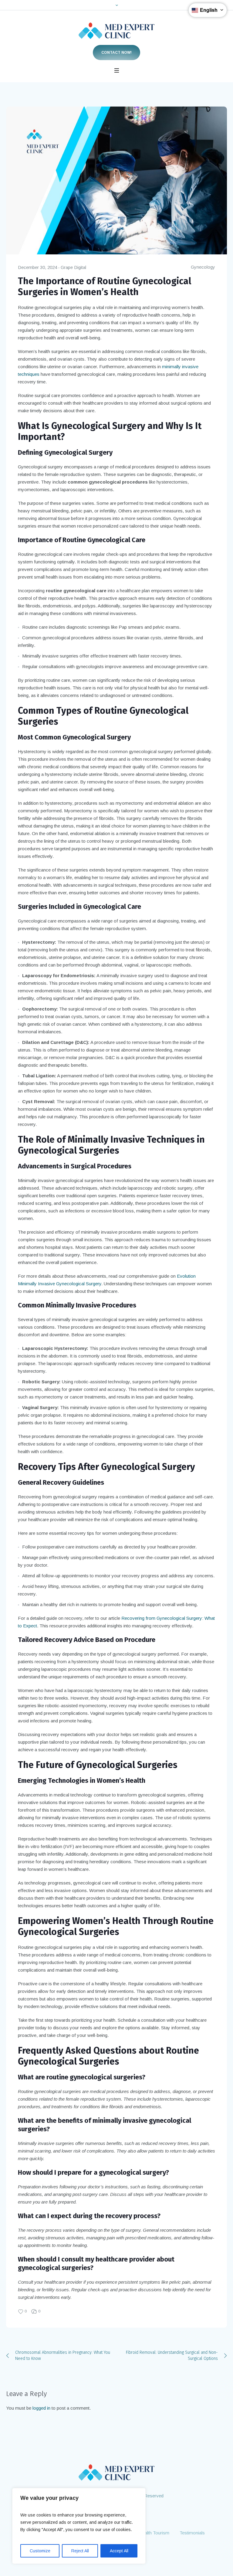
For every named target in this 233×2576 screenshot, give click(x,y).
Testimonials (192, 2533)
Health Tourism (154, 2533)
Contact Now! (116, 53)
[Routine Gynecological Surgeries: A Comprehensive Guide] (116, 180)
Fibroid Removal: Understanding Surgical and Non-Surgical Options (172, 2355)
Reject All (80, 2551)
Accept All (119, 2551)
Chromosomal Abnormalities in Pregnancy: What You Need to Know (63, 2355)
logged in (41, 2408)
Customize (40, 2551)
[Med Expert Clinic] (116, 31)
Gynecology (203, 267)
